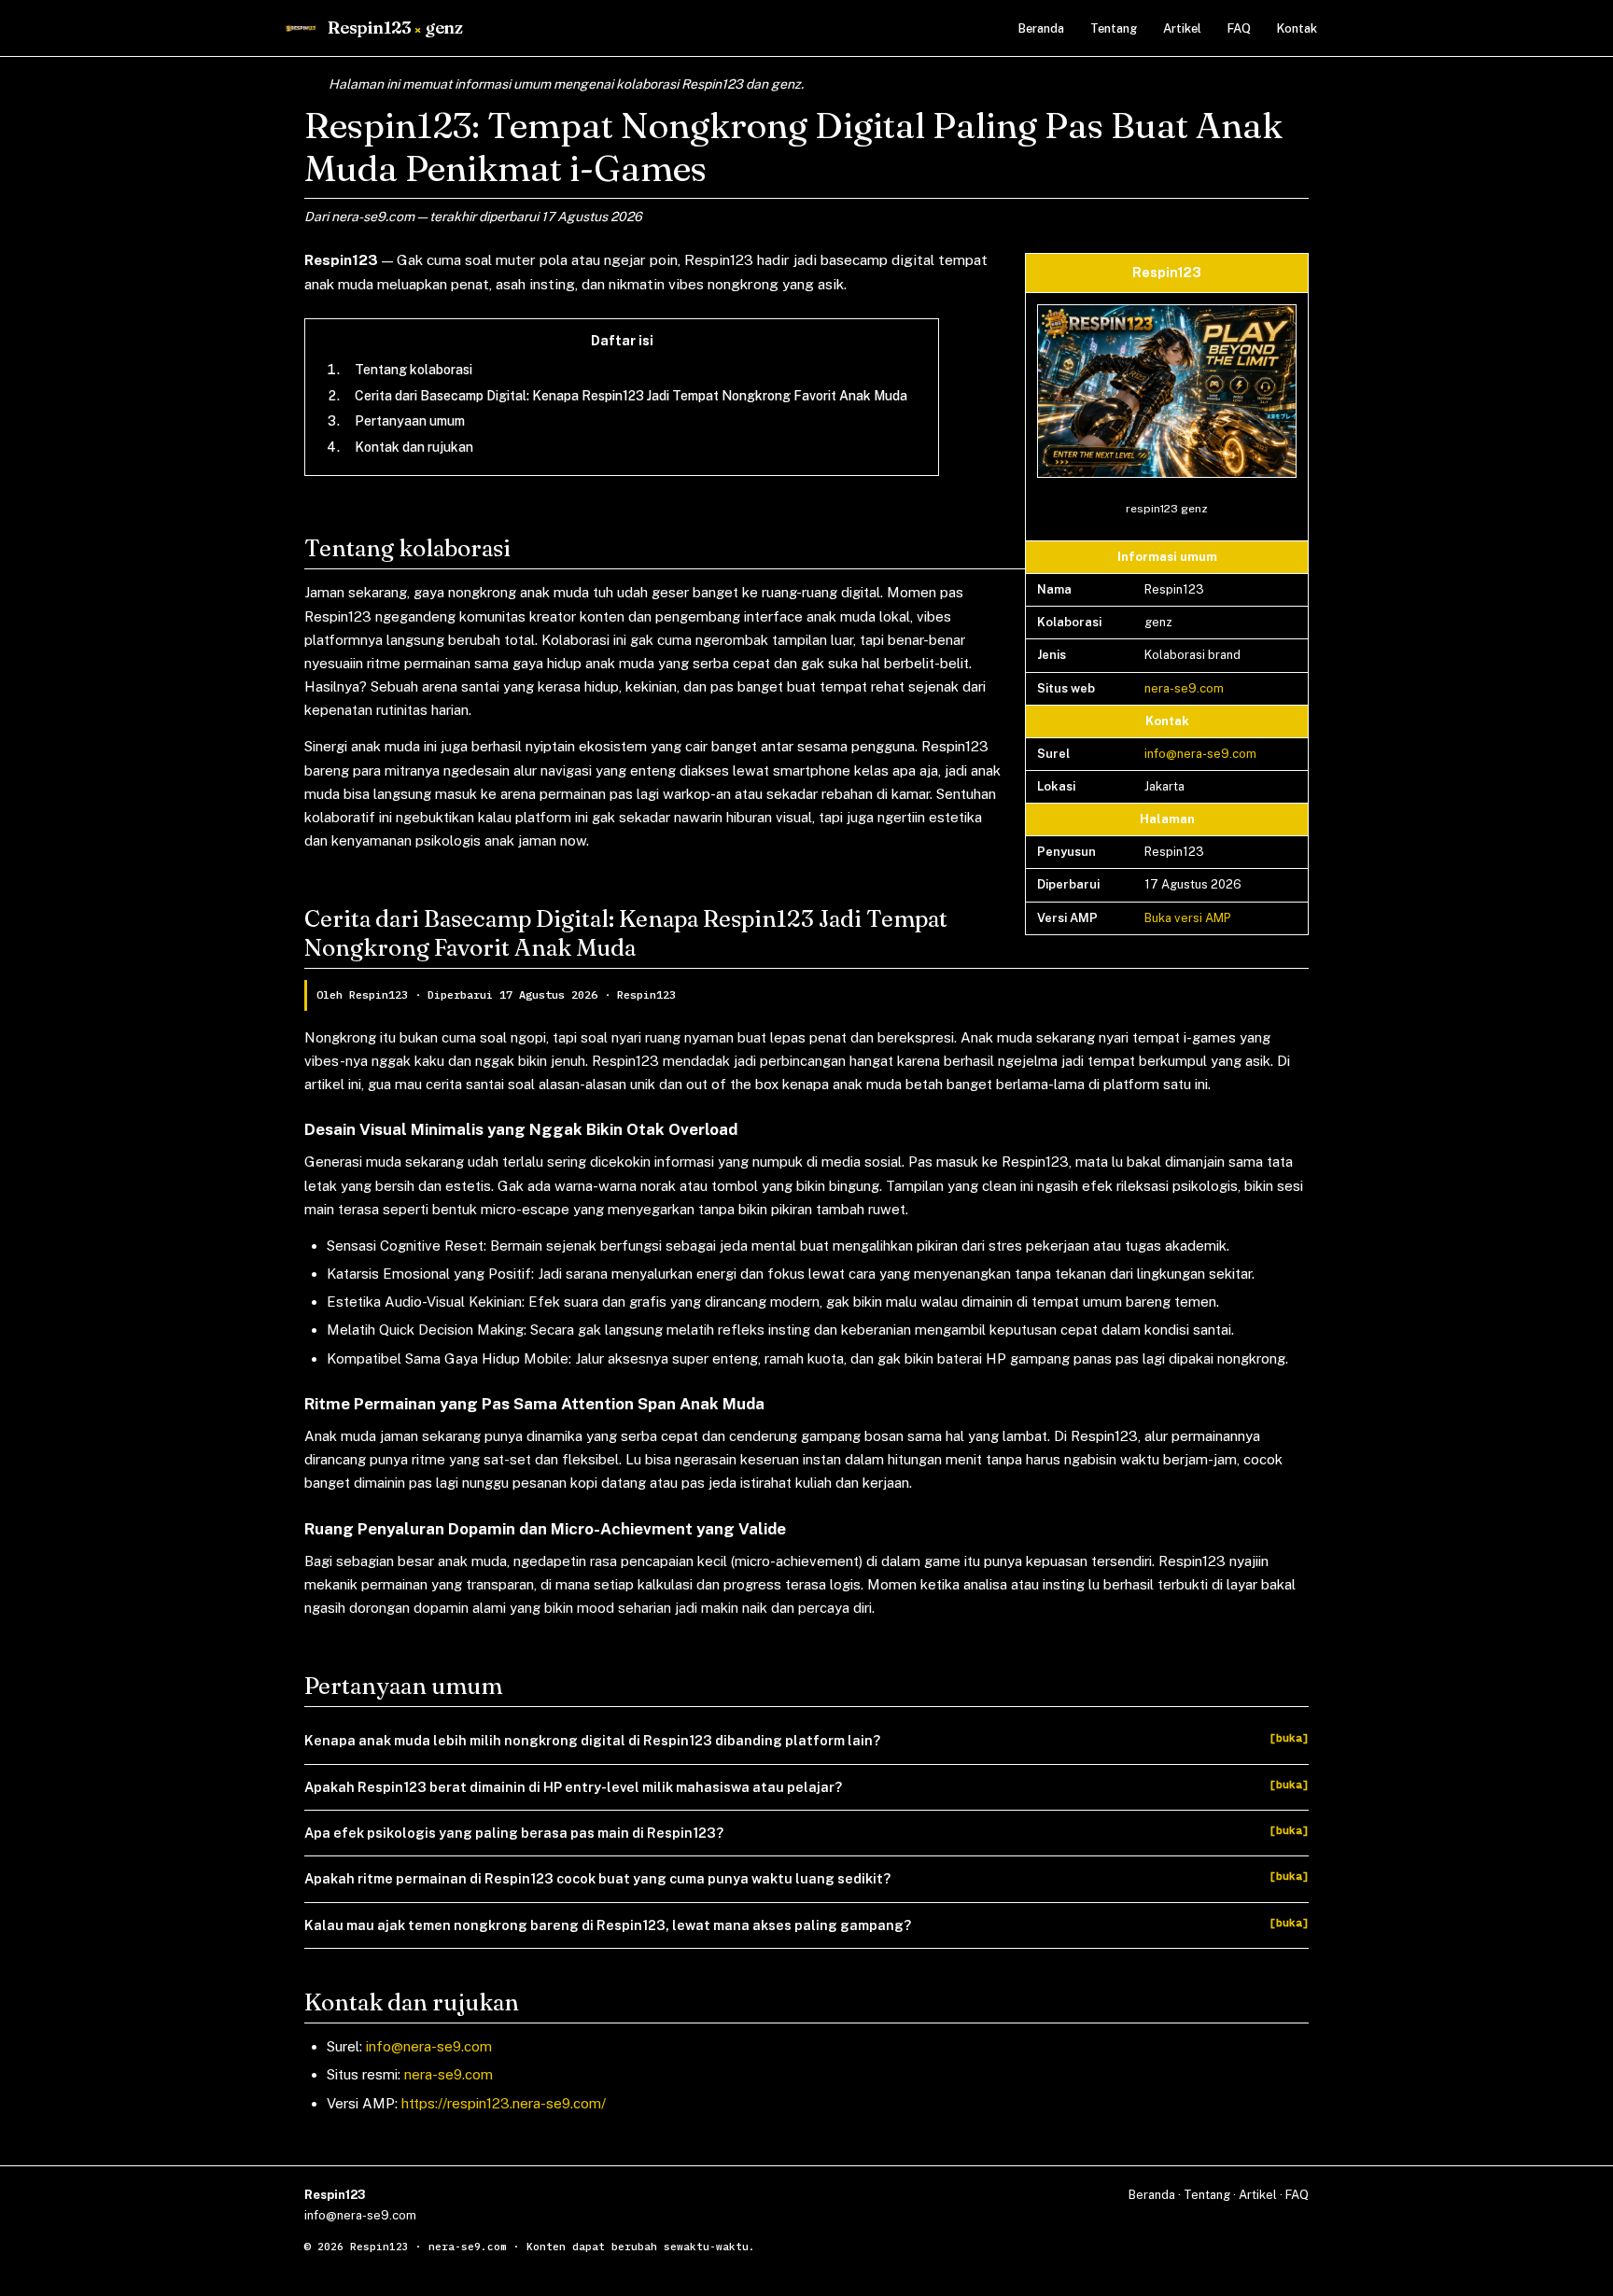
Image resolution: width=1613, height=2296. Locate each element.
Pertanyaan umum (410, 421)
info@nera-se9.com (1200, 754)
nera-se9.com (1184, 688)
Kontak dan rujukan (414, 447)
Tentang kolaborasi (414, 370)
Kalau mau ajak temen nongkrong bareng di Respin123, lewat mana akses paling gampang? (608, 1925)
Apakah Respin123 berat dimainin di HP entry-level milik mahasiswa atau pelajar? (573, 1787)
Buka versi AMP (1188, 918)
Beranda (1041, 28)
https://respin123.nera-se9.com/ (504, 2103)
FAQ (1239, 28)
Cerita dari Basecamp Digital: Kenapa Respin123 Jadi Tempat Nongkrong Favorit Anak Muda (631, 396)
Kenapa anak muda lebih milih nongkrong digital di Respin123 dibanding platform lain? (592, 1740)
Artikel (1182, 28)
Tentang (1114, 28)
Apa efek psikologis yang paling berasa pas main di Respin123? (514, 1833)
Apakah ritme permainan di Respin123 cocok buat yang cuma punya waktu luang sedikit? (597, 1878)
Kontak (1297, 28)
